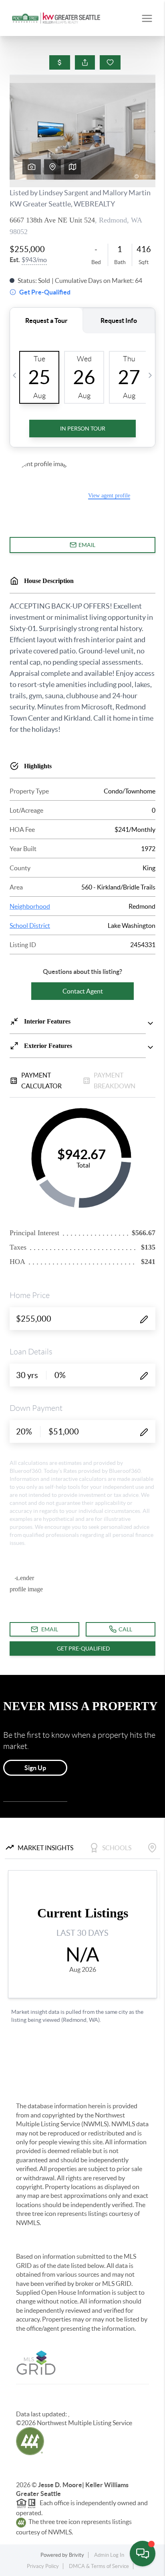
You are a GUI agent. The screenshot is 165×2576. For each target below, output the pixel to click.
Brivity (76, 2555)
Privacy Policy (43, 2566)
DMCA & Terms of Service (99, 2566)
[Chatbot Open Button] (143, 2554)
